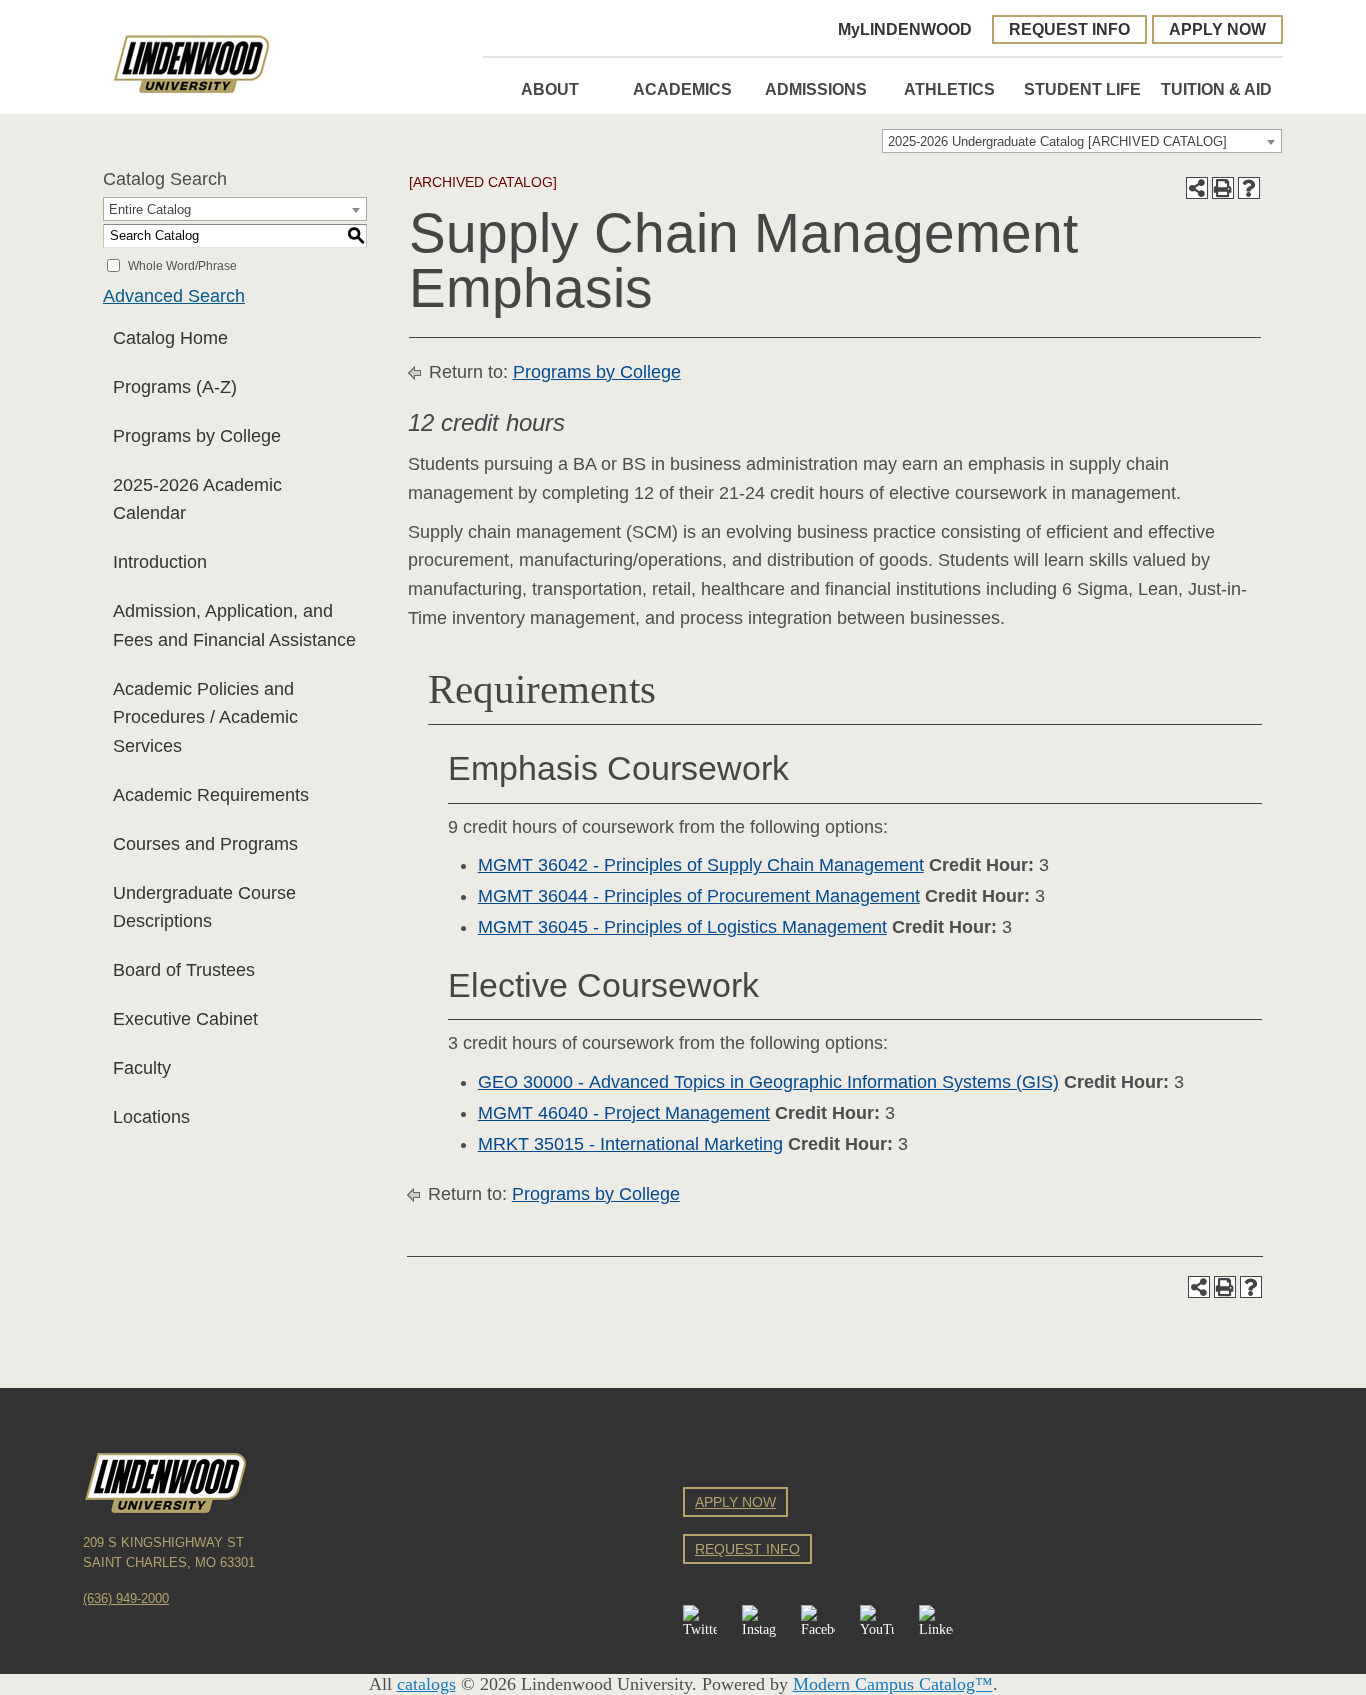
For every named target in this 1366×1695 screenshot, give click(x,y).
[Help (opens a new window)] (1249, 188)
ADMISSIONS (816, 89)
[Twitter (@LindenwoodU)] (700, 1622)
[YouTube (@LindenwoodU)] (877, 1622)
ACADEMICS (682, 89)
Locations (151, 1117)
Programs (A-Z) (175, 387)
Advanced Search (174, 296)
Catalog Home (170, 338)
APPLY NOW (1217, 29)
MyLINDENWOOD (905, 29)
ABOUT (550, 89)
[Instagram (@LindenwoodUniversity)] (759, 1622)
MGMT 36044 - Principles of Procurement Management (699, 896)
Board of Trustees (184, 970)
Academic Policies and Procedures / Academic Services (205, 718)
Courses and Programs (205, 844)
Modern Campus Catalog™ (893, 1684)
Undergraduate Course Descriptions (204, 907)
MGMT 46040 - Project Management (624, 1113)
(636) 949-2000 (126, 1599)
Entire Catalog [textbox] (150, 209)
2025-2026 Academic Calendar (197, 499)
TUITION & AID (1216, 89)
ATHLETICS (949, 89)
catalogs (426, 1684)
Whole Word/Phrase (182, 265)
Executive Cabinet (185, 1019)
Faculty (142, 1068)
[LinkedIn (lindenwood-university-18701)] (936, 1622)
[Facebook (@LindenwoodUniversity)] (818, 1622)
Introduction (160, 562)
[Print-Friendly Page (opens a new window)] (1223, 188)
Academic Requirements (211, 795)
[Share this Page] (1197, 188)
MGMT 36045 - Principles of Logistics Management (682, 927)
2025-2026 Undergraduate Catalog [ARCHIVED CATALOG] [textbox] (1057, 141)
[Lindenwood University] (283, 64)
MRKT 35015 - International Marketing (630, 1144)
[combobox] (1082, 141)
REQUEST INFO (1069, 29)
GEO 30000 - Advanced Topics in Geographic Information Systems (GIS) (768, 1082)
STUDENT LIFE (1082, 89)
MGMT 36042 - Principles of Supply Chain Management (701, 865)
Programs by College (197, 436)
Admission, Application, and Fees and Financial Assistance (234, 625)
